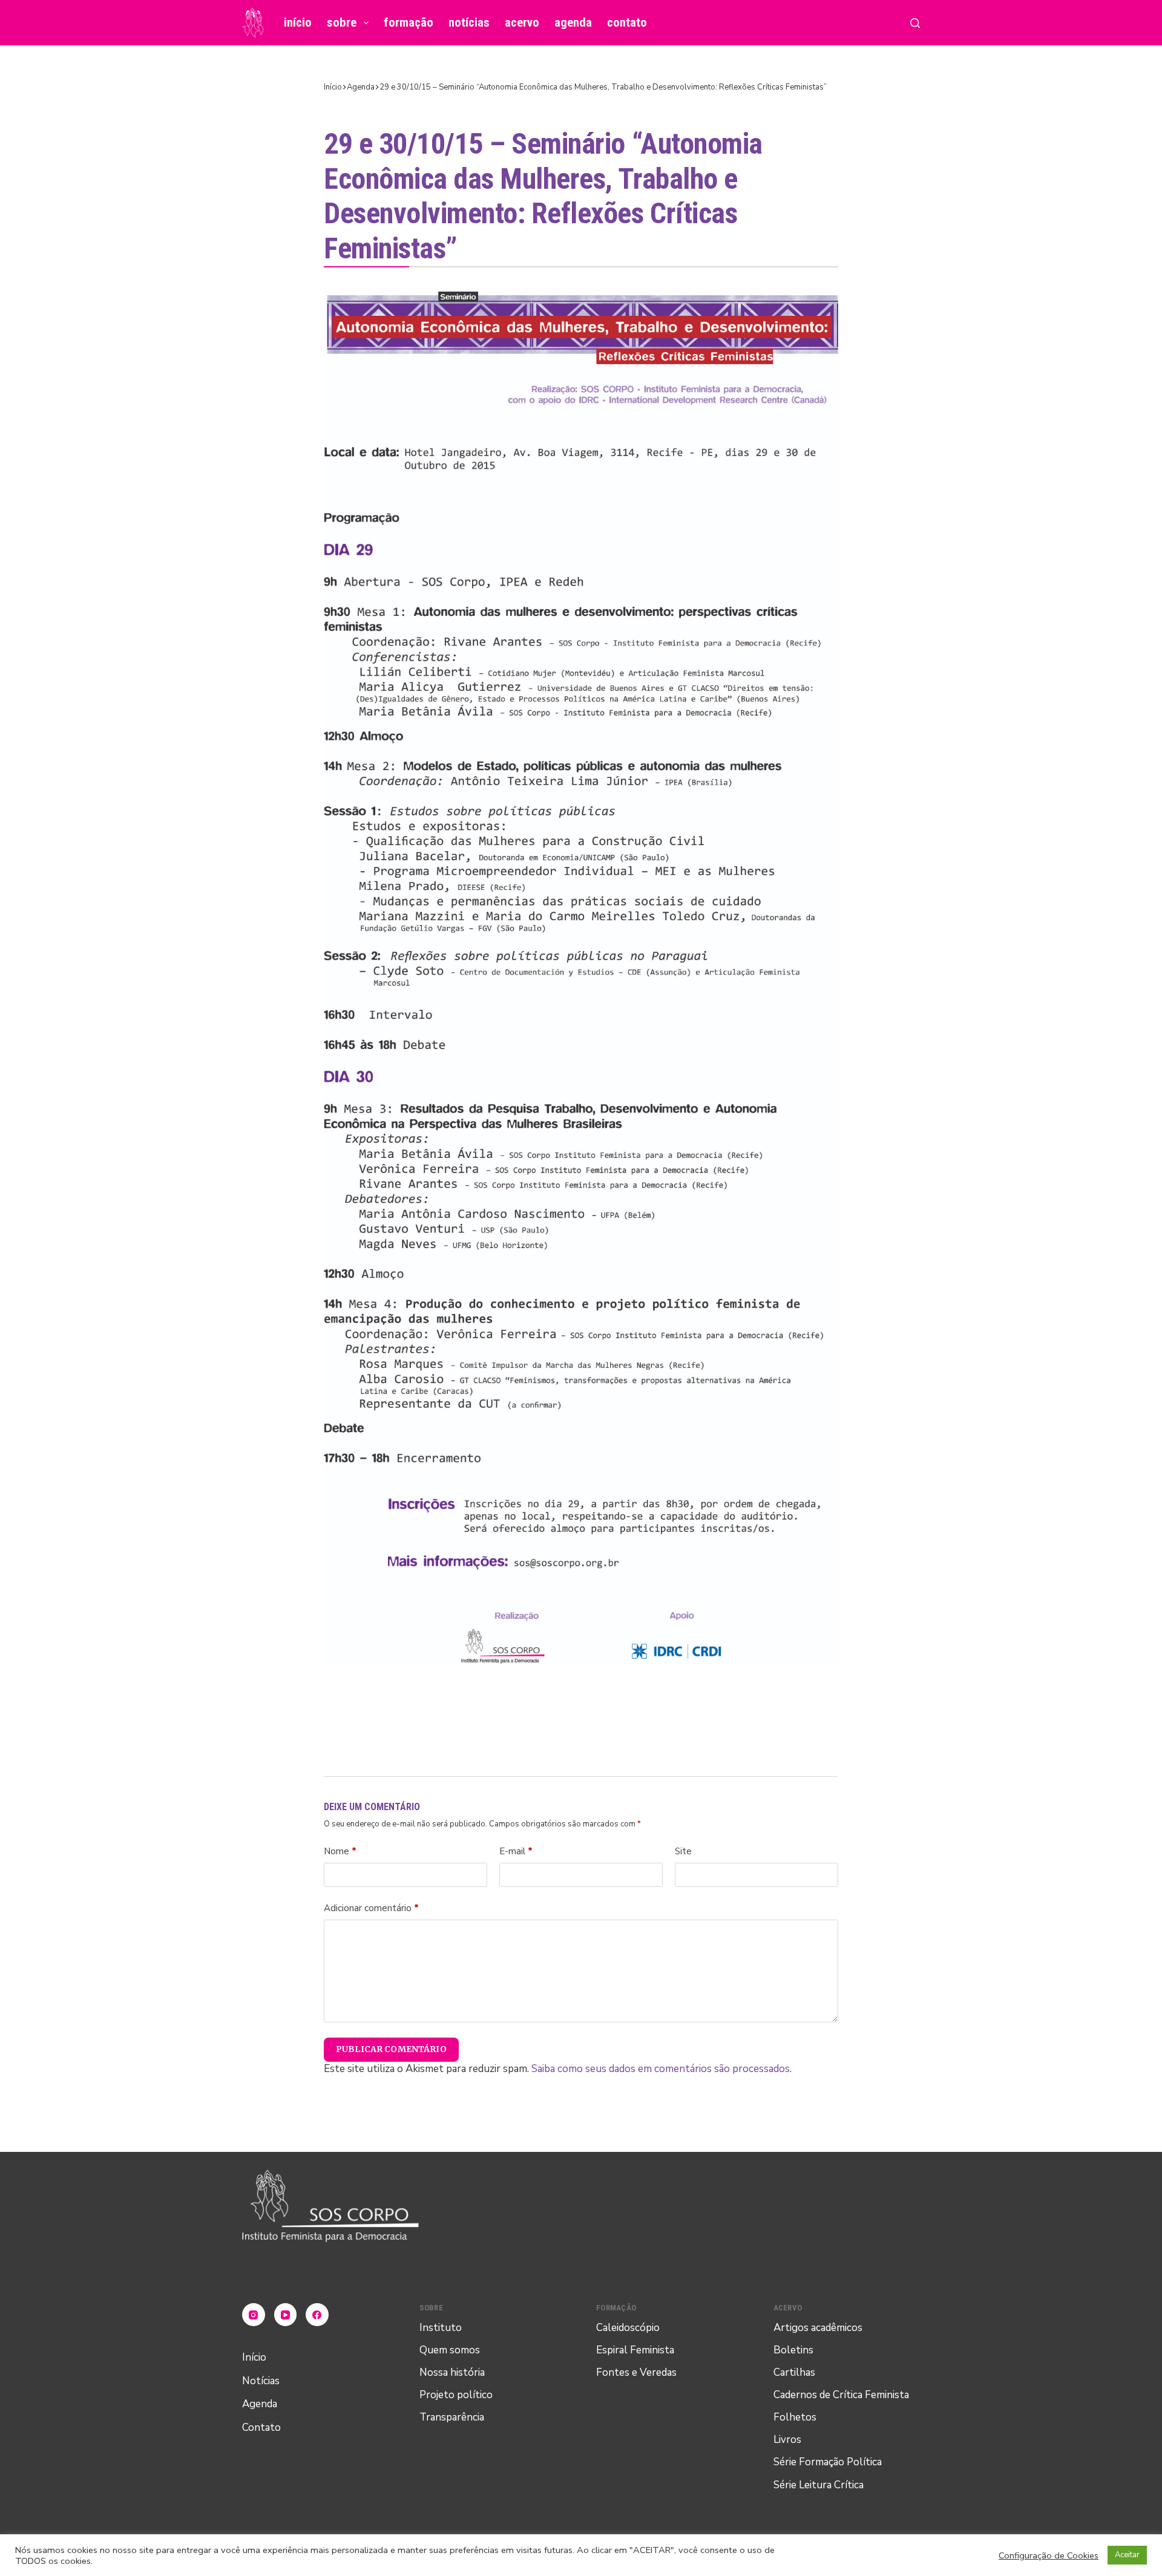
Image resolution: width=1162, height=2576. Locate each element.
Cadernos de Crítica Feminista (841, 2395)
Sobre (342, 22)
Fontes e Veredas (636, 2372)
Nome (340, 1851)
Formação (409, 22)
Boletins (793, 2350)
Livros (787, 2440)
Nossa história (452, 2372)
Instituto (441, 2328)
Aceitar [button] (1127, 2555)
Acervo (522, 22)
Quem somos (450, 2350)
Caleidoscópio (628, 2328)
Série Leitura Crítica (819, 2485)
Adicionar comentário (371, 1908)
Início (298, 22)
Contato (627, 22)
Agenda (573, 22)
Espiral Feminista (635, 2350)
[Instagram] (254, 2315)
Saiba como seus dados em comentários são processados (661, 2069)
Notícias (469, 22)
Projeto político (456, 2395)
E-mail (516, 1851)
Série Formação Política (828, 2462)
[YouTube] (286, 2315)
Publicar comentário (391, 2049)
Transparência (452, 2417)
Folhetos (795, 2417)
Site (683, 1851)
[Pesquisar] (915, 23)
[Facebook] (317, 2315)
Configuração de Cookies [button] (1049, 2555)
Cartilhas (794, 2372)
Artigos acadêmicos (818, 2328)
